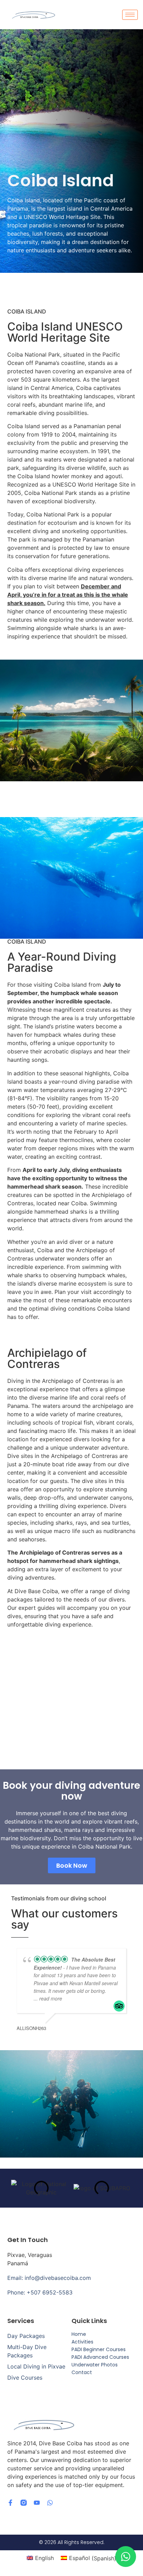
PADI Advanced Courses (100, 2357)
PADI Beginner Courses (99, 2349)
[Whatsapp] (50, 2503)
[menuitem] (40, 2558)
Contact (82, 2372)
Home (79, 2334)
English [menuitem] (44, 2558)
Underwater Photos (95, 2365)
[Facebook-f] (10, 2503)
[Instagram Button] (24, 2503)
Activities (82, 2342)
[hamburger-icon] (130, 15)
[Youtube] (37, 2503)
